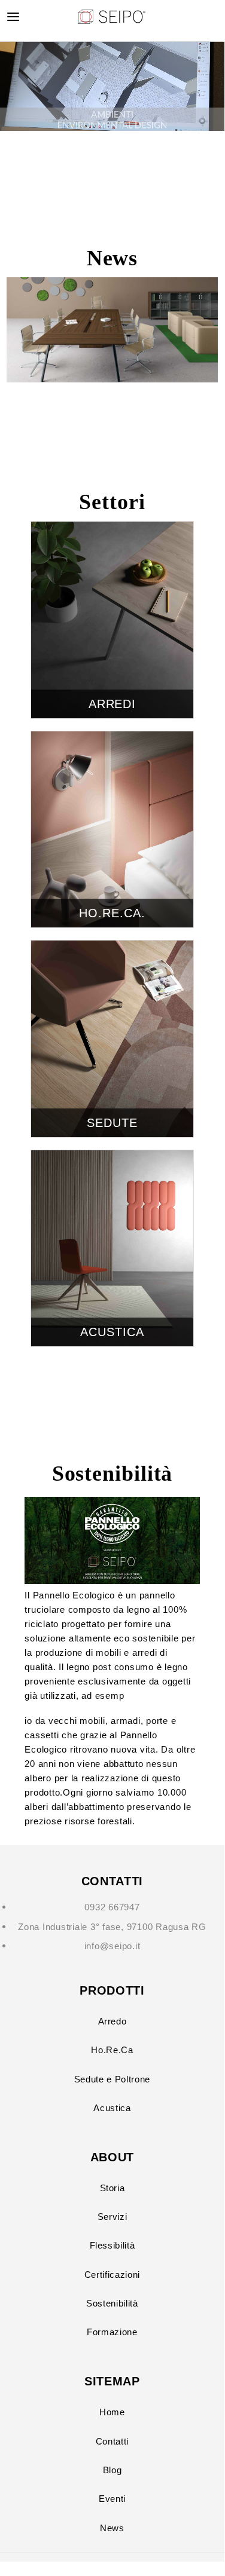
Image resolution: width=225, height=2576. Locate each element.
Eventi (112, 2499)
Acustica (112, 2108)
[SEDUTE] (112, 947)
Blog (113, 2470)
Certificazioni (112, 2275)
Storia (113, 2188)
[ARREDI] (112, 529)
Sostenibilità (112, 2303)
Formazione (112, 2332)
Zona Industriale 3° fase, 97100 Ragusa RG (112, 1927)
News (112, 2528)
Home (112, 2412)
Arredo (113, 2021)
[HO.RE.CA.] (112, 738)
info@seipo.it (113, 1946)
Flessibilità (113, 2245)
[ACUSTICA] (112, 1157)
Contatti (112, 2441)
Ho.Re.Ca (112, 2050)
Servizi (113, 2217)
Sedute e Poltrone (112, 2079)
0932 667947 (112, 1907)
